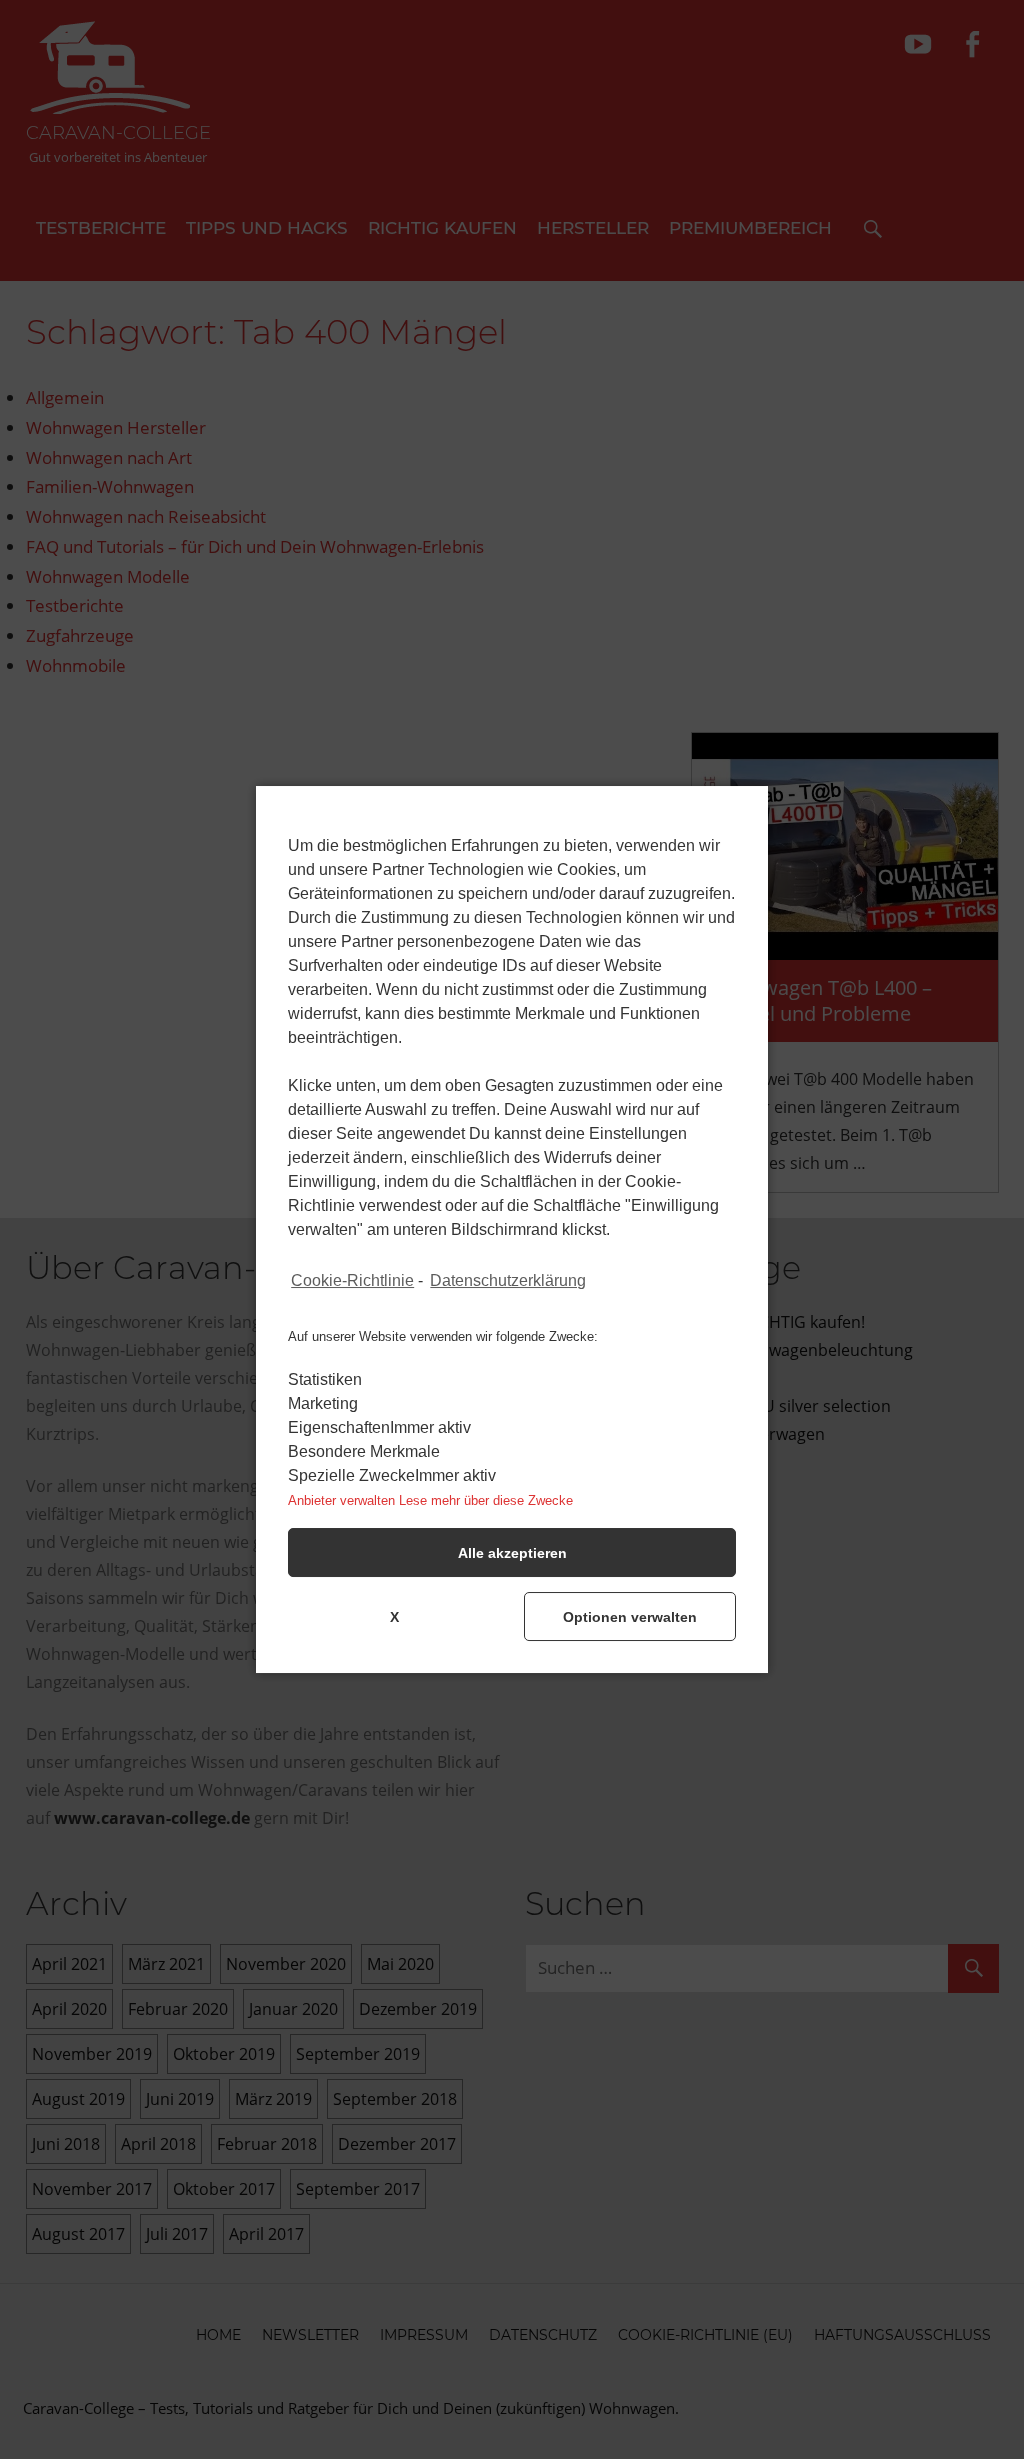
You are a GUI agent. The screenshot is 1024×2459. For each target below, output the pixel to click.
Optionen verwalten (630, 1617)
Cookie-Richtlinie (352, 1280)
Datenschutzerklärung (508, 1280)
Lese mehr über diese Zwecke (486, 1500)
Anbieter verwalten (341, 1500)
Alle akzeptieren (512, 1553)
